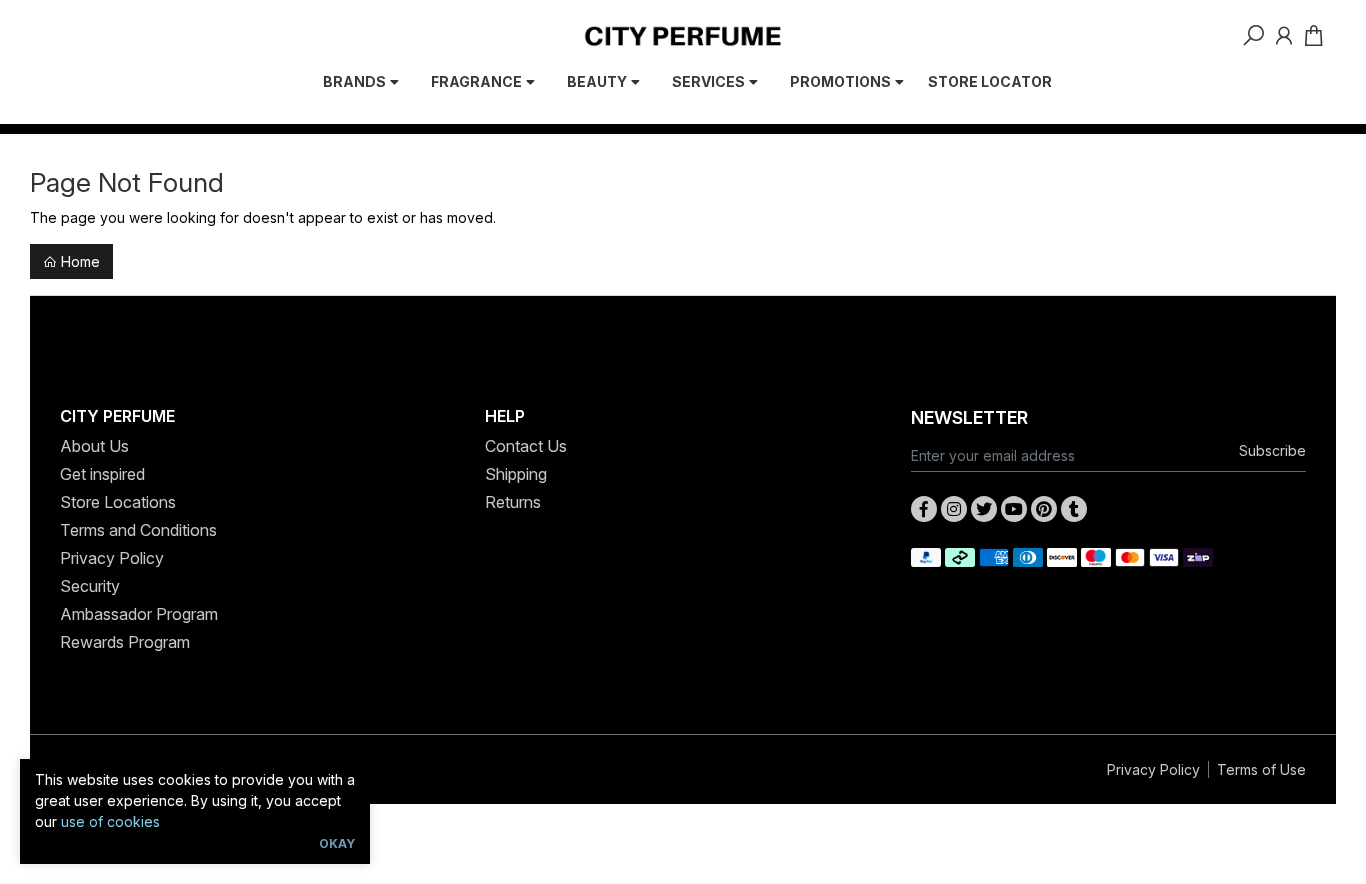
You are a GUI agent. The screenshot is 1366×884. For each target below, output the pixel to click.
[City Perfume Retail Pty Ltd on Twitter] (984, 509)
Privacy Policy (112, 558)
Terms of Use (1261, 769)
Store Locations (118, 502)
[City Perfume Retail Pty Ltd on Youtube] (1014, 509)
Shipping (516, 474)
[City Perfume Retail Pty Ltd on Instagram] (954, 509)
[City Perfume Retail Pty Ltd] (683, 34)
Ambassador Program (139, 614)
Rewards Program (125, 642)
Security (90, 586)
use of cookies (110, 821)
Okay (337, 843)
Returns (513, 502)
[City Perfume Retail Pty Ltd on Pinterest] (1044, 509)
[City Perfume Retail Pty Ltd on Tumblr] (1074, 509)
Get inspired (102, 474)
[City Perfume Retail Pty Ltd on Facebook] (924, 509)
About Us (94, 446)
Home (78, 261)
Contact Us (526, 446)
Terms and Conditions (138, 530)
